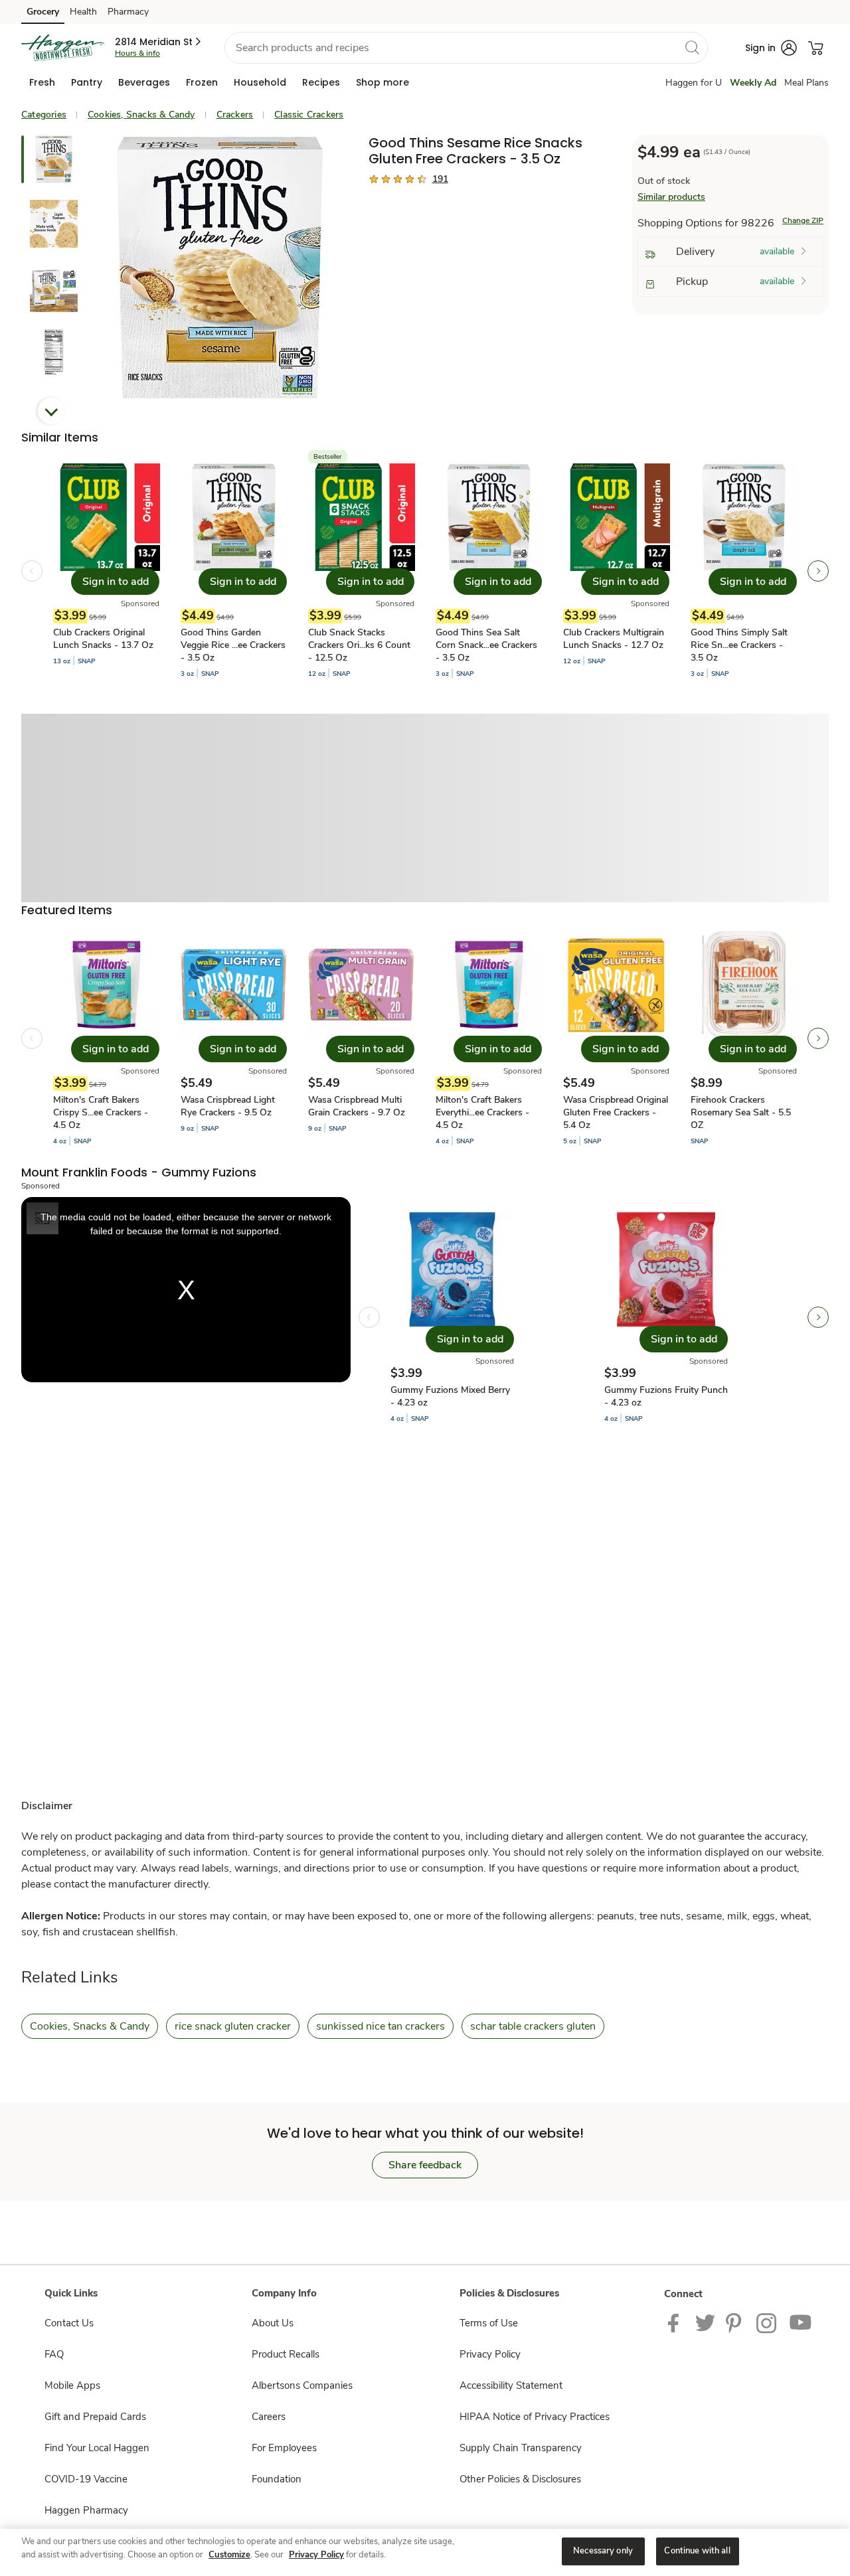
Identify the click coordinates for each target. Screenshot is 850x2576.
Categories (44, 115)
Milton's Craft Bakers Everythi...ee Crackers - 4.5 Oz (482, 1112)
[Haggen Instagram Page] (767, 2322)
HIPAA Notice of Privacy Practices (535, 2417)
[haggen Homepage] (63, 48)
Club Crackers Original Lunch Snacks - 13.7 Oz (103, 639)
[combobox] (466, 48)
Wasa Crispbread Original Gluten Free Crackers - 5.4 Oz (616, 1112)
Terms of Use (489, 2323)
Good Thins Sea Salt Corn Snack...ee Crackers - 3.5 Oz (486, 645)
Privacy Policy (490, 2354)
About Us (273, 2323)
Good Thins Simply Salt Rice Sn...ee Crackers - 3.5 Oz (739, 645)
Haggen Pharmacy (86, 2510)
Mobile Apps (72, 2385)
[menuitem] (42, 82)
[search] (692, 47)
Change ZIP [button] (803, 220)
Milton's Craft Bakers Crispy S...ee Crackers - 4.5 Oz (101, 1112)
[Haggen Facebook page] (676, 2322)
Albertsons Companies (302, 2385)
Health (83, 12)
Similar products (671, 197)
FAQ (54, 2354)
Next (51, 411)
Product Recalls (286, 2354)
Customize (229, 2555)
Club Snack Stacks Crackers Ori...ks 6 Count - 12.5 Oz (359, 645)
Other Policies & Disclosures (520, 2479)
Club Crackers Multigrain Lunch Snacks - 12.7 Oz (614, 639)
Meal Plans (807, 83)
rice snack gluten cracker (233, 2026)
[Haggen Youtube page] (801, 2322)
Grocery (43, 12)
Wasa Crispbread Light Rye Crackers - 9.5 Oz (228, 1106)
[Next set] (818, 571)
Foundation (277, 2479)
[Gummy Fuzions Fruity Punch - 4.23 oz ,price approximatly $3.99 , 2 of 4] (666, 1317)
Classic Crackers (309, 115)
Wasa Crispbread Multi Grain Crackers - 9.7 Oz (357, 1106)
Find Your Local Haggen (97, 2448)
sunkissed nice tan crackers (381, 2026)
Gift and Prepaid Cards (95, 2417)
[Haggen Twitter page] (705, 2322)
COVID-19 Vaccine (86, 2479)
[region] (425, 2552)
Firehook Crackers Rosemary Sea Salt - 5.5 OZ (741, 1112)
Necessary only (603, 2551)
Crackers (235, 115)
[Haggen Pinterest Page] (736, 2322)
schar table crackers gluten (533, 2026)
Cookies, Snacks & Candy (141, 115)
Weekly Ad (753, 83)
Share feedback (425, 2165)
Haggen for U (694, 83)
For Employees (284, 2448)
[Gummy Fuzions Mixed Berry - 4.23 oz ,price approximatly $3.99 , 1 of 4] (452, 1317)
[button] (159, 42)
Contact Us (69, 2323)
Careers (269, 2417)
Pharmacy (128, 12)
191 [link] (440, 179)
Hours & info (137, 53)
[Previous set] (32, 571)
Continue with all (697, 2551)
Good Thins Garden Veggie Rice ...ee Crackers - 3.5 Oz (233, 645)
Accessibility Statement (511, 2385)
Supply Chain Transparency (521, 2448)
